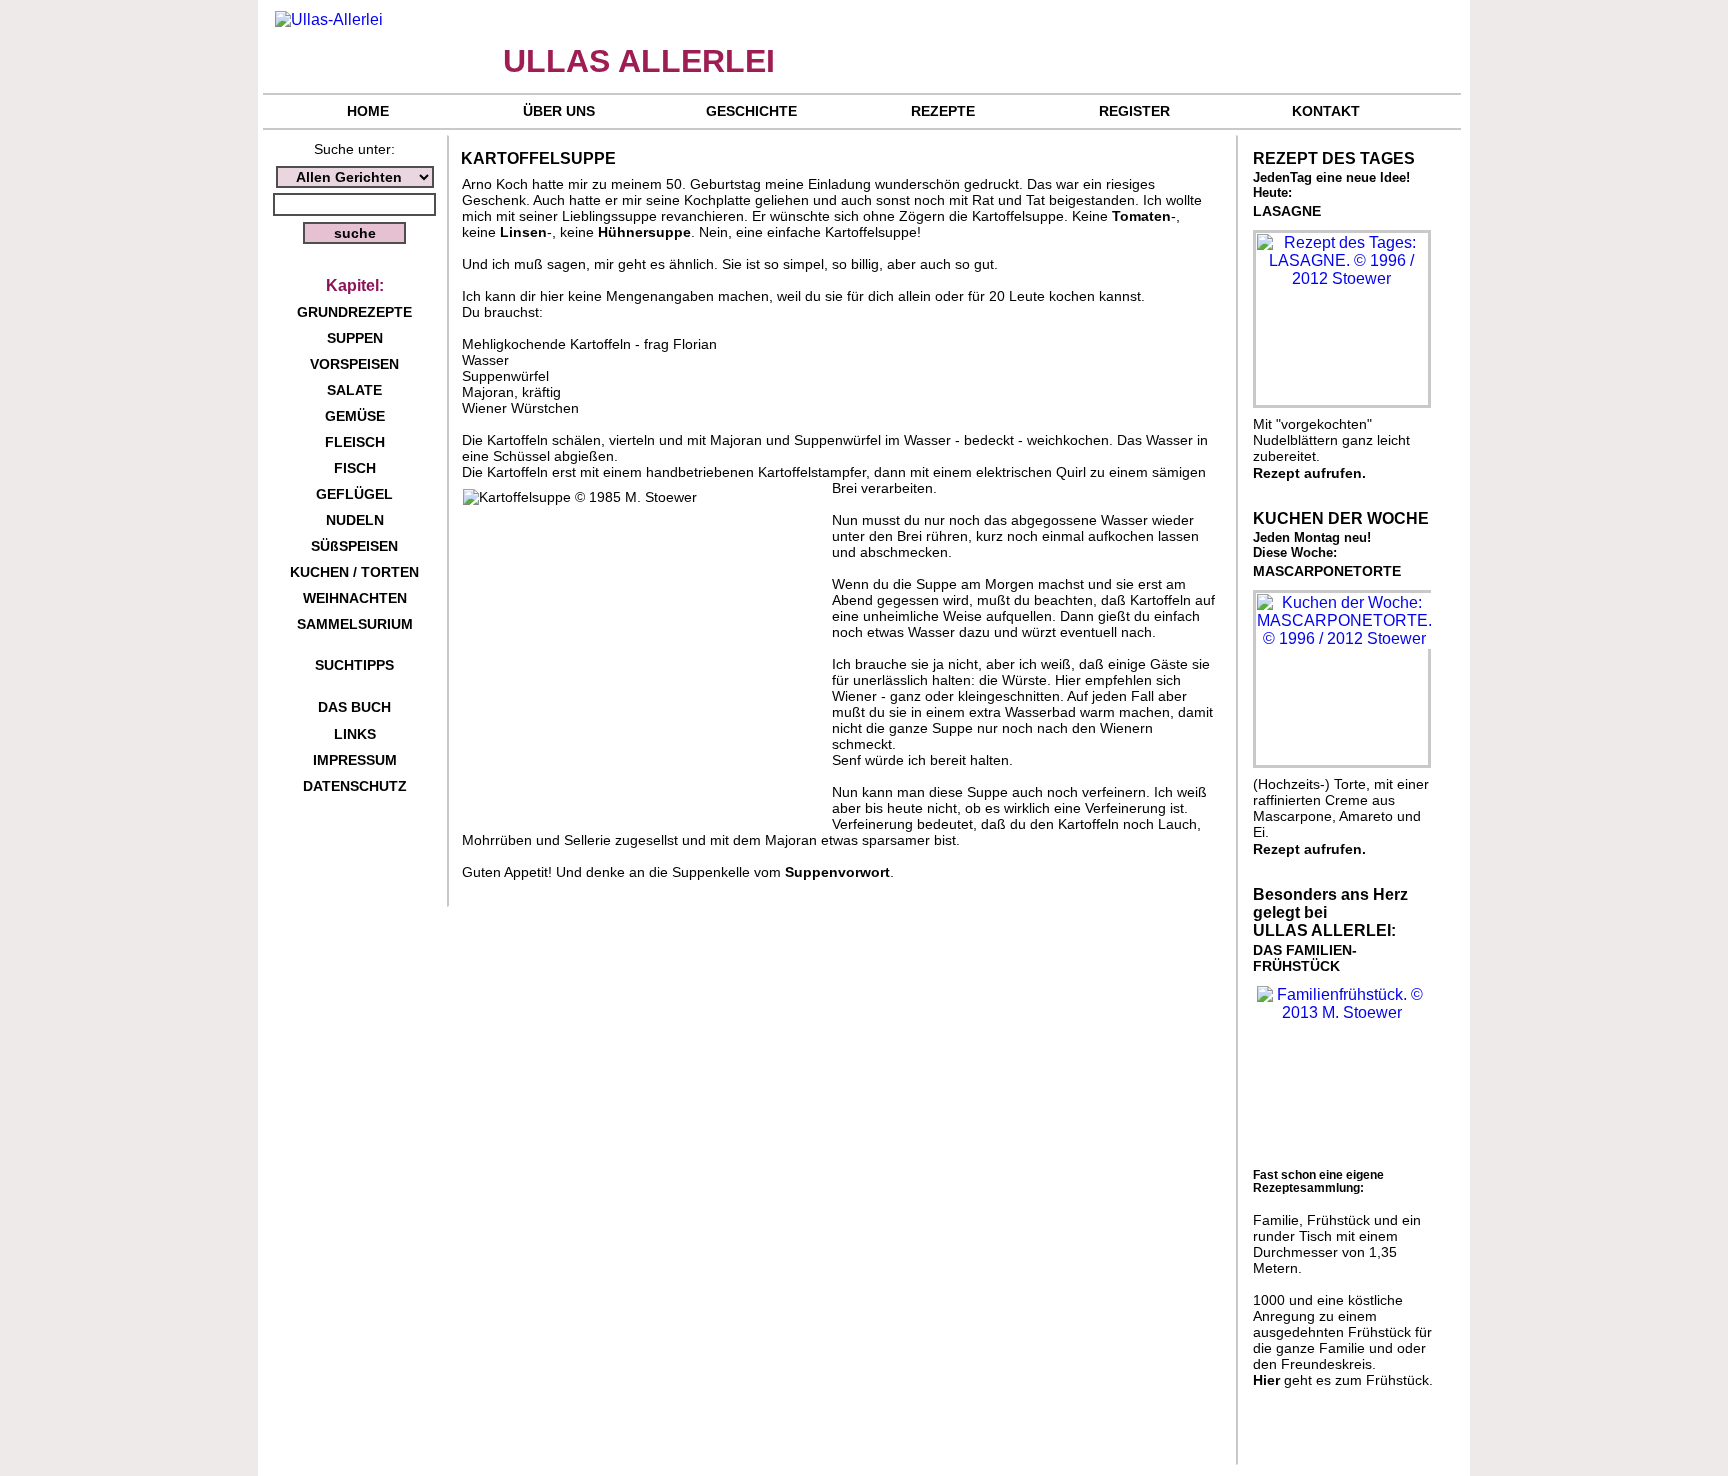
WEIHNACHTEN (355, 598)
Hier (1266, 1380)
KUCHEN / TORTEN (354, 572)
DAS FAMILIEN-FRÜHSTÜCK (1305, 958)
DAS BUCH (354, 707)
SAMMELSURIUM (355, 624)
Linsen (523, 232)
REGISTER (1134, 111)
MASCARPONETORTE (1327, 571)
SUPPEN (355, 338)
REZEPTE (943, 111)
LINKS (355, 734)
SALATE (354, 390)
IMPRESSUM (355, 760)
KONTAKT (1326, 111)
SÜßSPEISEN (354, 546)
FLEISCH (355, 442)
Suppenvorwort (837, 872)
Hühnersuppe (644, 232)
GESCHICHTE (751, 111)
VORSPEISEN (354, 364)
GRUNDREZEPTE (354, 312)
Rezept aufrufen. (1309, 473)
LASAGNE (1287, 211)
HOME (368, 111)
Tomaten (1141, 216)
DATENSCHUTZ (355, 786)
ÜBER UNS (559, 111)
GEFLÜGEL (354, 494)
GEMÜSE (355, 416)
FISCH (355, 468)
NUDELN (355, 520)
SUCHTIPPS (354, 665)
